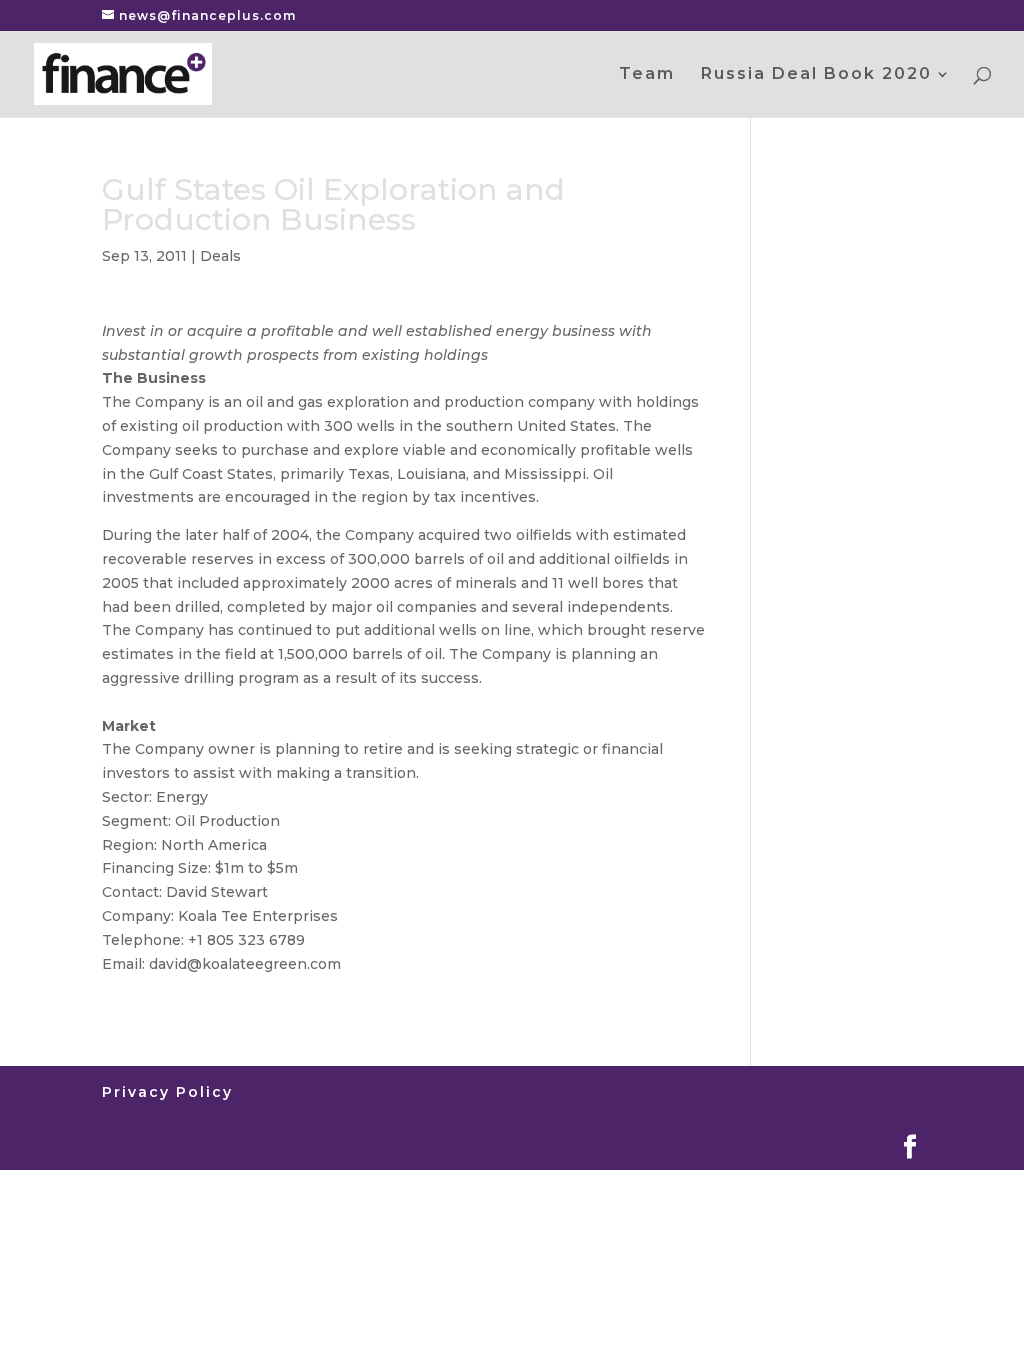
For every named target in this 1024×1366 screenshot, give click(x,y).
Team (647, 75)
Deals (220, 256)
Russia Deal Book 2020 (816, 75)
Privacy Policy (167, 1092)
